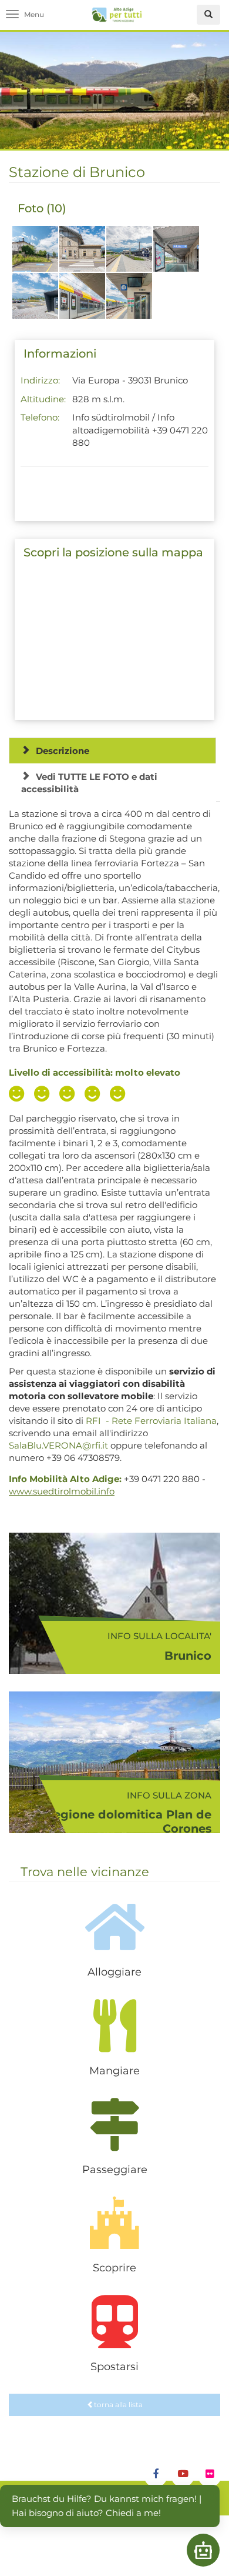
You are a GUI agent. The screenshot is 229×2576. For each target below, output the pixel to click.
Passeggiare (115, 2170)
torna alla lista (118, 2405)
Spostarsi (114, 2367)
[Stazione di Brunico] (35, 255)
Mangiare (114, 2071)
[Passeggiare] (114, 2124)
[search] (208, 15)
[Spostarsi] (114, 2321)
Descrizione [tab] (63, 751)
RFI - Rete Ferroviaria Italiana (151, 1421)
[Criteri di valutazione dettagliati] (70, 1095)
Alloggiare (114, 1972)
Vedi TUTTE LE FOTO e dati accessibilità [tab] (89, 783)
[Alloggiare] (114, 1927)
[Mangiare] (114, 2026)
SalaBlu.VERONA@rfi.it (58, 1445)
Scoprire (114, 2268)
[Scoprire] (114, 2223)
